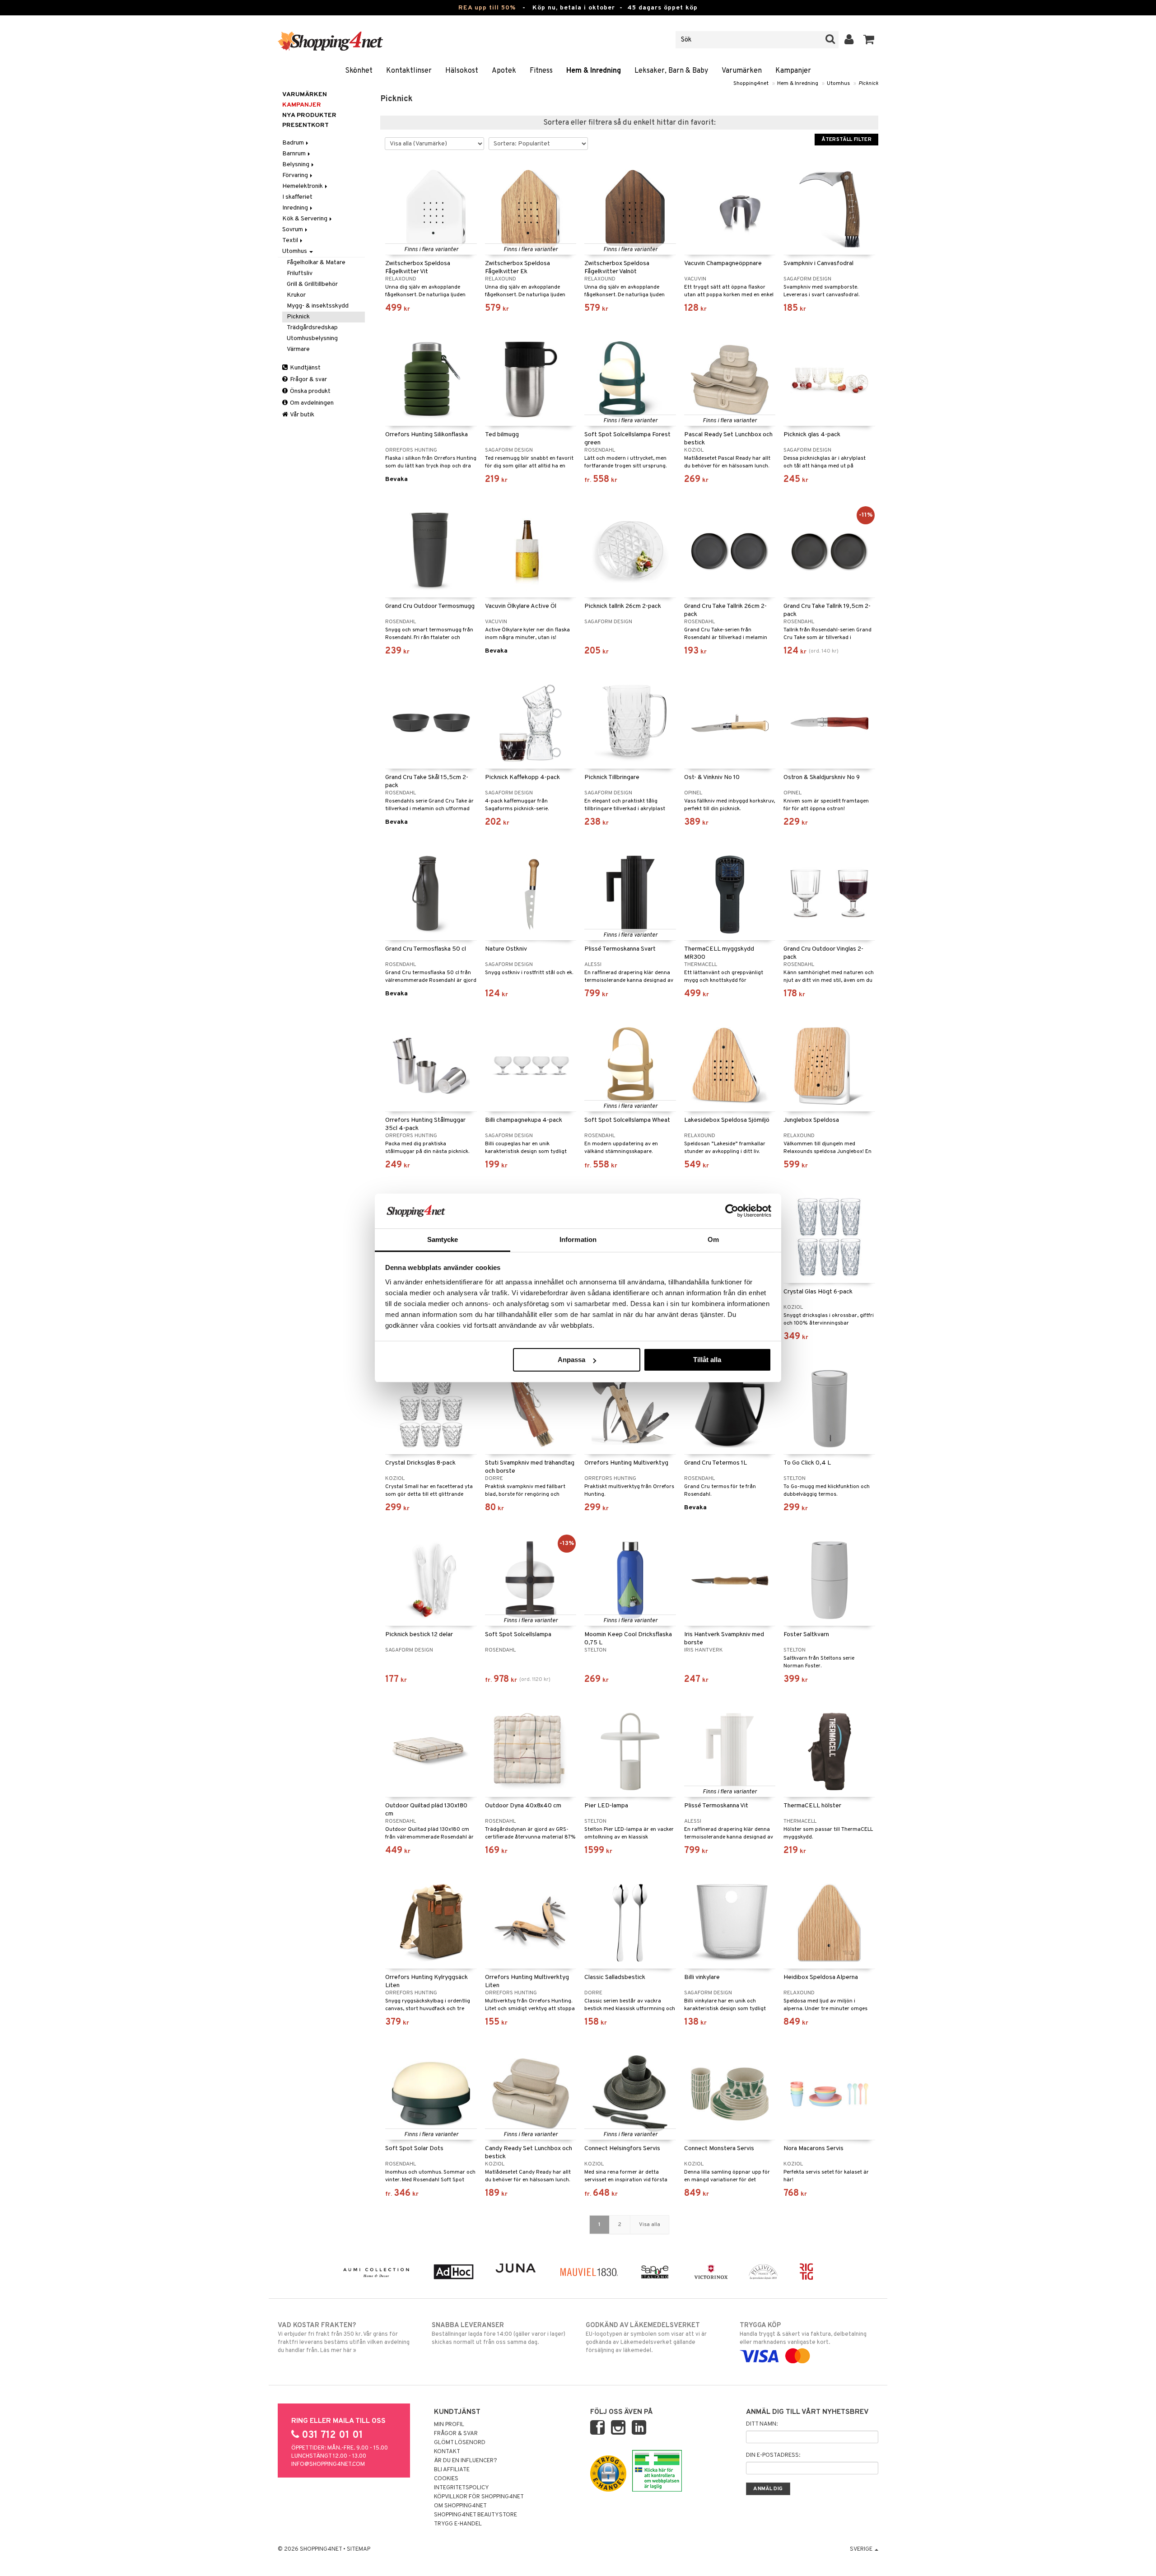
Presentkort (305, 125)
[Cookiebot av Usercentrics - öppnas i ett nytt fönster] (732, 1211)
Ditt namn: (762, 2424)
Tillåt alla (707, 1360)
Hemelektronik (303, 186)
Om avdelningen (311, 403)
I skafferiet (297, 197)
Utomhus (838, 84)
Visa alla (650, 2225)
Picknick (868, 84)
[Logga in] (849, 40)
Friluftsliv (300, 273)
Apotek (504, 71)
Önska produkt (310, 391)
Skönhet (359, 71)
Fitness (541, 71)
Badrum (294, 143)
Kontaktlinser (409, 71)
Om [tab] (713, 1239)
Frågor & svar (308, 380)
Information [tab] (578, 1239)
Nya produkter (309, 115)
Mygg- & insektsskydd (318, 306)
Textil (291, 240)
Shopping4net (751, 84)
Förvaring (296, 175)
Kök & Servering (305, 219)
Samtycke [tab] (443, 1239)
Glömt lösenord (460, 2443)
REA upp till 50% (487, 8)
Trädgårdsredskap (312, 328)
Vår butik (302, 415)
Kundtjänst (305, 368)
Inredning (296, 208)
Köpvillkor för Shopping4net (479, 2497)
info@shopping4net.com (328, 2464)
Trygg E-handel (458, 2524)
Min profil (449, 2425)
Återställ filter (846, 140)
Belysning (296, 165)
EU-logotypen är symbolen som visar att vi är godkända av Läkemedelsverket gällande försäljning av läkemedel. (646, 2338)
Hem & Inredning (594, 71)
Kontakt (447, 2452)
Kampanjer (793, 71)
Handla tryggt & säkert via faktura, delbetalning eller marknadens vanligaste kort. (803, 2334)
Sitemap (359, 2549)
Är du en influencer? (466, 2461)
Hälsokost (462, 71)
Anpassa (571, 1360)
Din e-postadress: (773, 2455)
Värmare (298, 349)
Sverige (862, 2549)
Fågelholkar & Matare (316, 263)
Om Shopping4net (460, 2506)
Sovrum (293, 230)
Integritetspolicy (461, 2488)
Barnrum (295, 154)
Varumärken (742, 71)
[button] (869, 40)
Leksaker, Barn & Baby (671, 71)
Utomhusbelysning (312, 338)
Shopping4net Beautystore (475, 2515)
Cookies (446, 2479)
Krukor (296, 295)
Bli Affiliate (452, 2470)
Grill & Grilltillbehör (312, 284)
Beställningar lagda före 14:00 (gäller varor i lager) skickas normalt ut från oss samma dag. (499, 2334)
